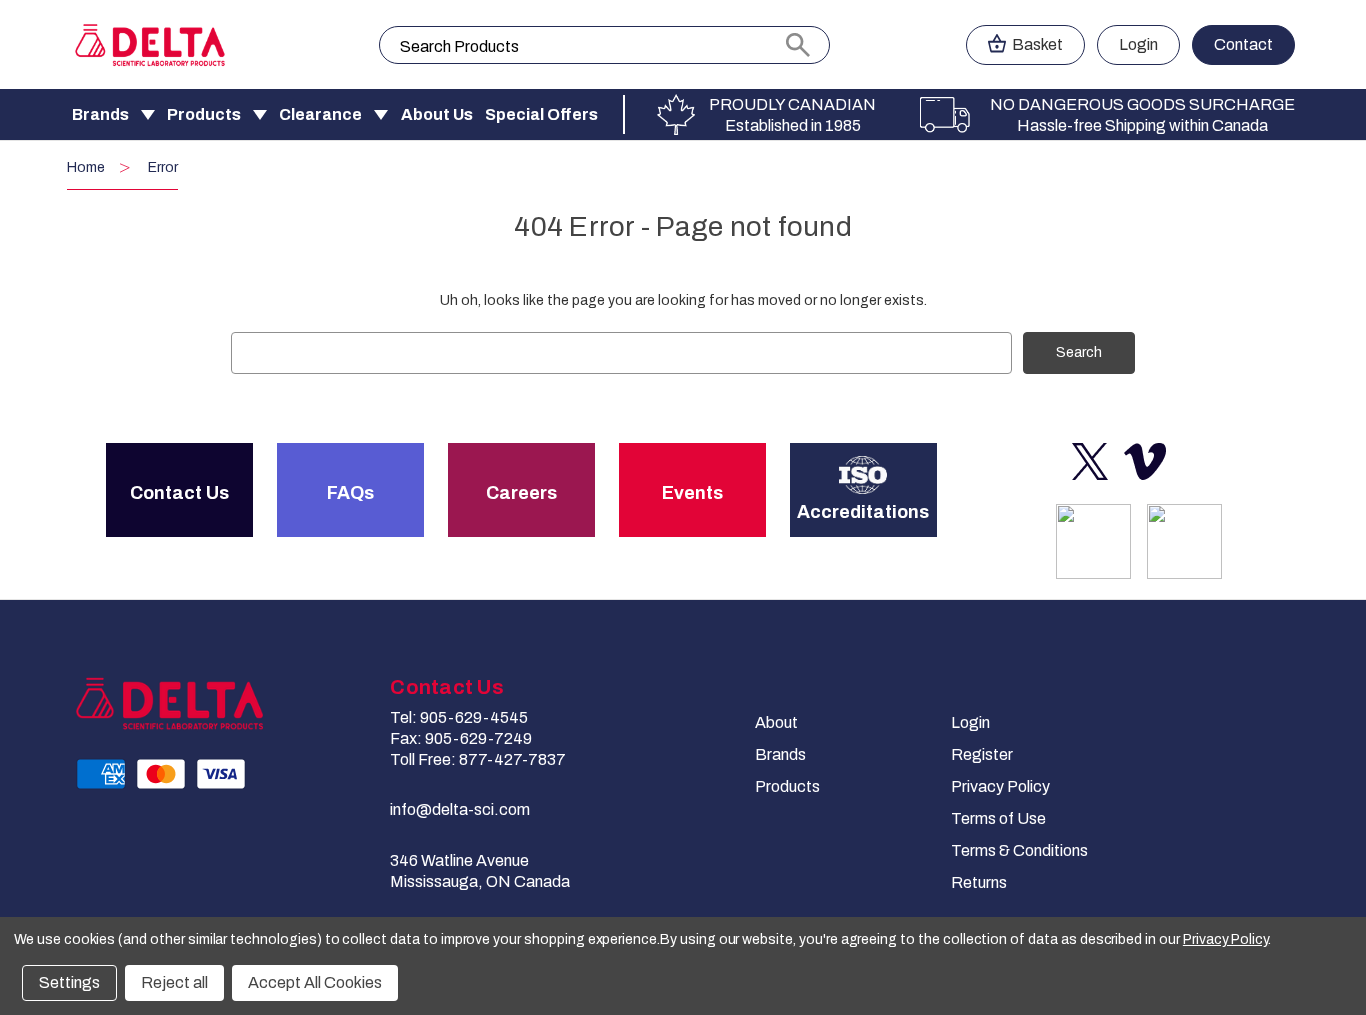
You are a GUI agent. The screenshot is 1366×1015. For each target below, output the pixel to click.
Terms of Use (998, 818)
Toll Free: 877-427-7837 (478, 759)
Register (982, 754)
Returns (979, 882)
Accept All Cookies (315, 982)
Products (204, 114)
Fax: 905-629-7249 (461, 738)
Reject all (174, 982)
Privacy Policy (1000, 786)
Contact (1243, 44)
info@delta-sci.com (460, 809)
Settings (69, 982)
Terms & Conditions (1019, 850)
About (776, 722)
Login (1138, 44)
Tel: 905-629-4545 (459, 717)
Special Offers (541, 114)
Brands (100, 114)
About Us (437, 114)
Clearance (320, 114)
